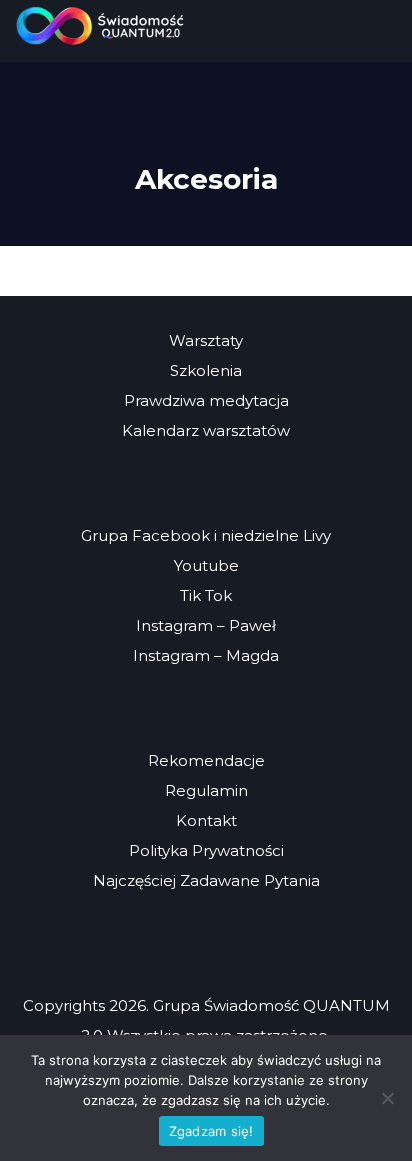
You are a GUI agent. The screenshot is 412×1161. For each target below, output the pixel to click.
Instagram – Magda (206, 655)
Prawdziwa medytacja (206, 400)
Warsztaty (206, 340)
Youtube (206, 565)
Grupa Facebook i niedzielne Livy (206, 535)
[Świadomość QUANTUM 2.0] (100, 25)
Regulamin (206, 790)
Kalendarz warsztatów (206, 430)
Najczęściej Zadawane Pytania (206, 880)
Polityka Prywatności (206, 850)
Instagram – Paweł (206, 625)
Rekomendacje (206, 760)
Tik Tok (206, 595)
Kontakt (206, 820)
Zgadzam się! (211, 1131)
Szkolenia (206, 370)
